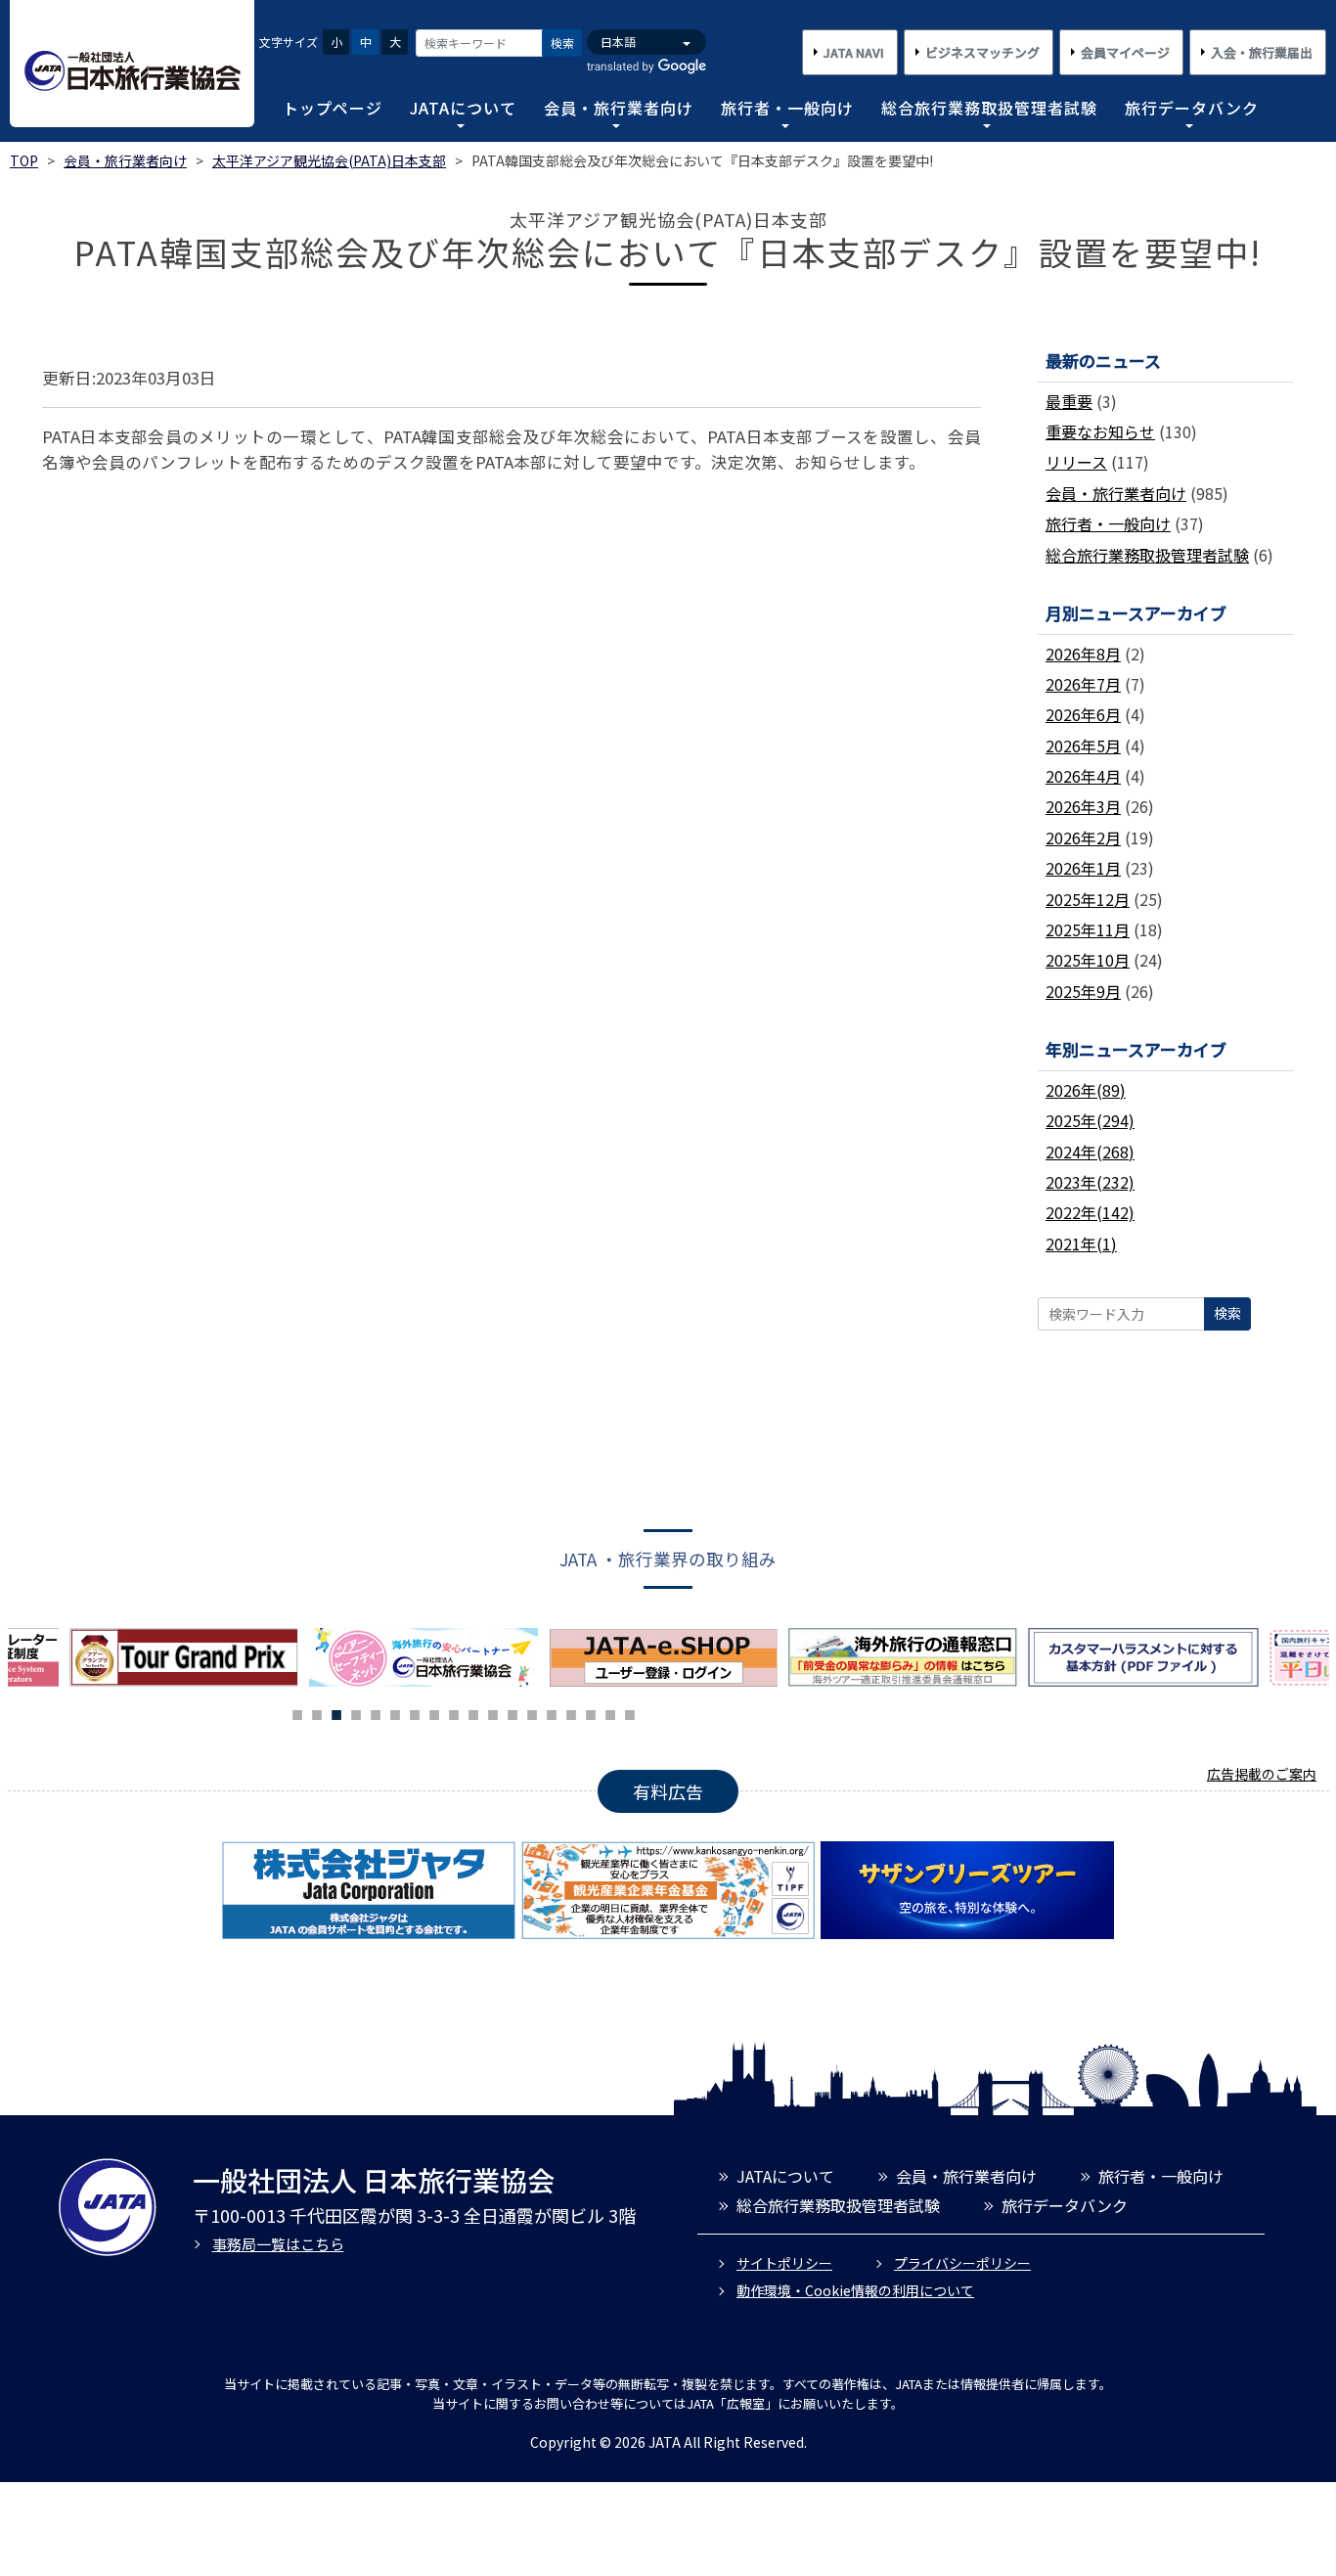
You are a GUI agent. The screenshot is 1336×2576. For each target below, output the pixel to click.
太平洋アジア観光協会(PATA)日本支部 (329, 160)
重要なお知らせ (1100, 431)
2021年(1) (1081, 1243)
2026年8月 (1083, 654)
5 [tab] (376, 1712)
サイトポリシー (784, 2263)
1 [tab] (297, 1712)
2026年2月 (1083, 837)
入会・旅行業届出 (1262, 52)
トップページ (333, 108)
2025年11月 (1088, 929)
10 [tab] (473, 1712)
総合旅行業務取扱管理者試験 (989, 108)
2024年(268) (1090, 1152)
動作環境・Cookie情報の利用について (855, 2290)
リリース (1076, 462)
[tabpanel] (429, 1657)
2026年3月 (1083, 806)
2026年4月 (1083, 776)
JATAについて (463, 108)
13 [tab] (532, 1712)
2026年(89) (1086, 1090)
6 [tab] (395, 1712)
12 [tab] (512, 1712)
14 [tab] (552, 1712)
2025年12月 (1088, 899)
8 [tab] (434, 1712)
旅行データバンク (1192, 108)
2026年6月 (1083, 714)
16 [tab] (591, 1712)
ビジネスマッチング (982, 52)
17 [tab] (610, 1712)
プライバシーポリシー (962, 2263)
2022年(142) (1090, 1212)
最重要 (1069, 401)
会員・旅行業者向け (619, 108)
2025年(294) (1090, 1120)
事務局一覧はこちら (278, 2244)
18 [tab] (630, 1712)
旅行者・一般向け (787, 108)
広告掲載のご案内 (1262, 1774)
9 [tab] (454, 1712)
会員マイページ (1125, 52)
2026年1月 (1083, 868)
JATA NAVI (854, 52)
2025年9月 (1083, 991)
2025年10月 (1088, 960)
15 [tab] (571, 1712)
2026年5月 (1083, 746)
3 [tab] (336, 1712)
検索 (562, 43)
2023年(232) (1090, 1182)
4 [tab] (356, 1712)
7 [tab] (415, 1712)
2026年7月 (1083, 684)
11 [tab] (493, 1712)
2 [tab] (317, 1712)
